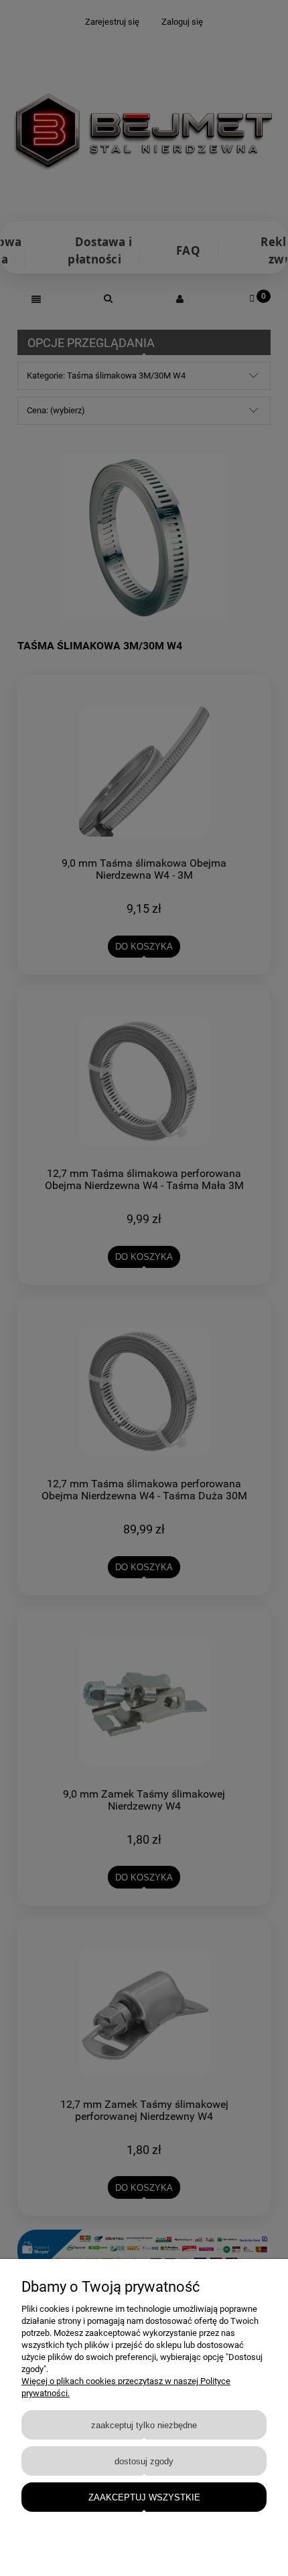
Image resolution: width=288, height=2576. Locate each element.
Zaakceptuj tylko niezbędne (144, 2425)
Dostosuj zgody (144, 2461)
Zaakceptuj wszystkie (144, 2497)
